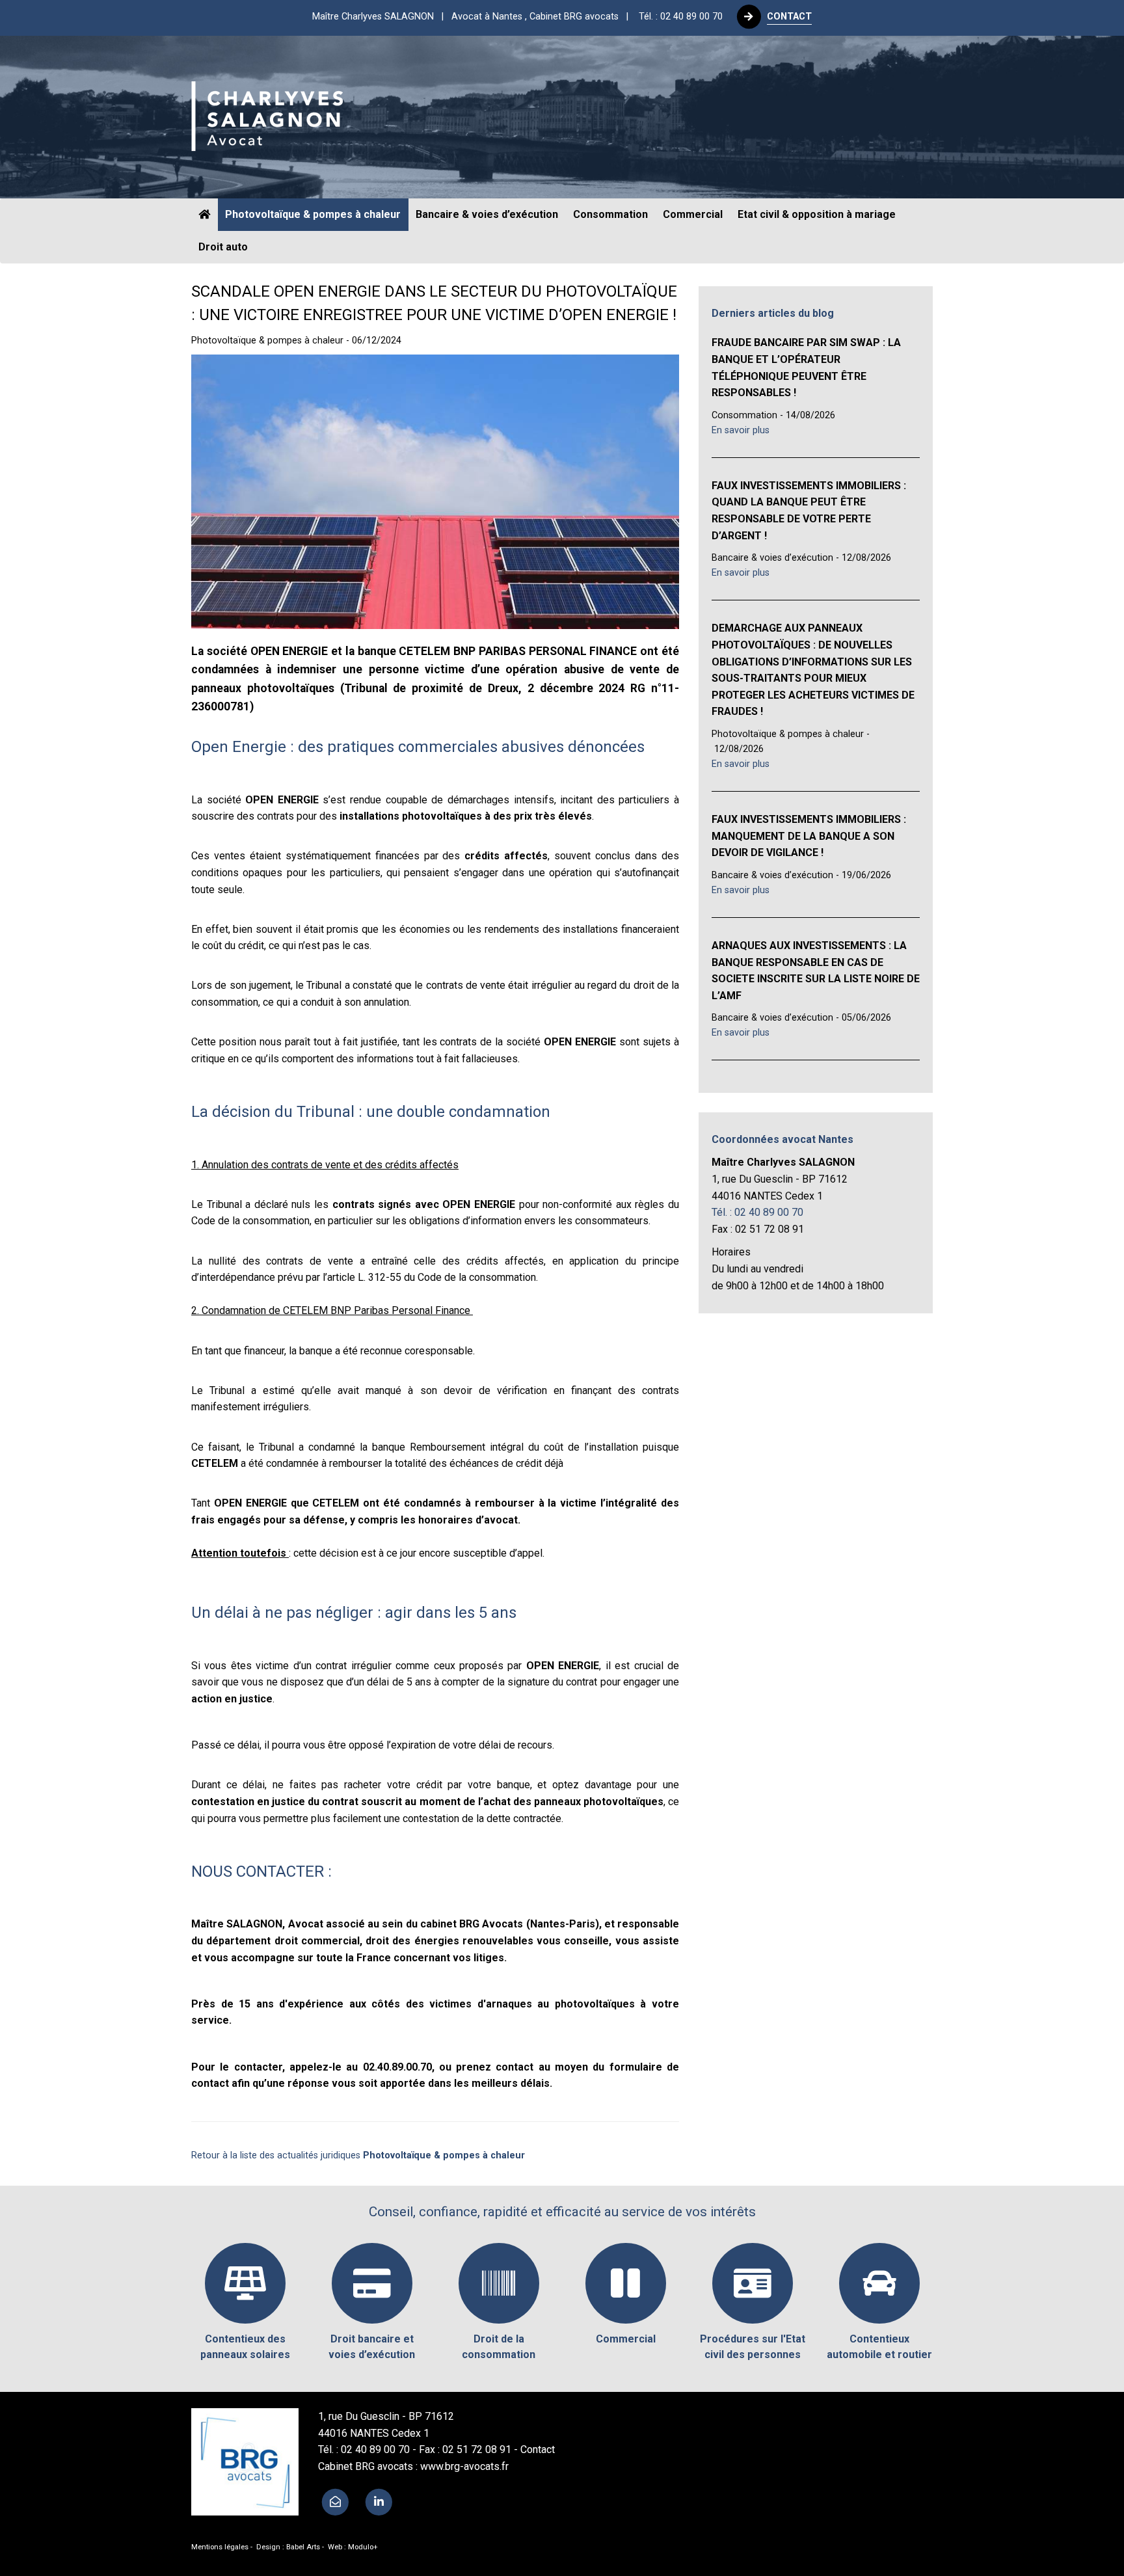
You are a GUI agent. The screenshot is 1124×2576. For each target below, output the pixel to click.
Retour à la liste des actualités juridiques (358, 2155)
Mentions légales (220, 2547)
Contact (538, 2449)
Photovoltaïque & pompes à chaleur (313, 214)
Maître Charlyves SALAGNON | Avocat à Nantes (474, 17)
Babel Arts (303, 2547)
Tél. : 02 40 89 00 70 (681, 17)
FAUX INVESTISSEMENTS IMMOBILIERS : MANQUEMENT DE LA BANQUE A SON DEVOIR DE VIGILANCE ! (809, 836)
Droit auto (223, 247)
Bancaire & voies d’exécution (487, 214)
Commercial (693, 214)
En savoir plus (741, 430)
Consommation (610, 214)
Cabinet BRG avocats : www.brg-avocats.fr (413, 2466)
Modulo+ (363, 2547)
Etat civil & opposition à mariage (817, 214)
